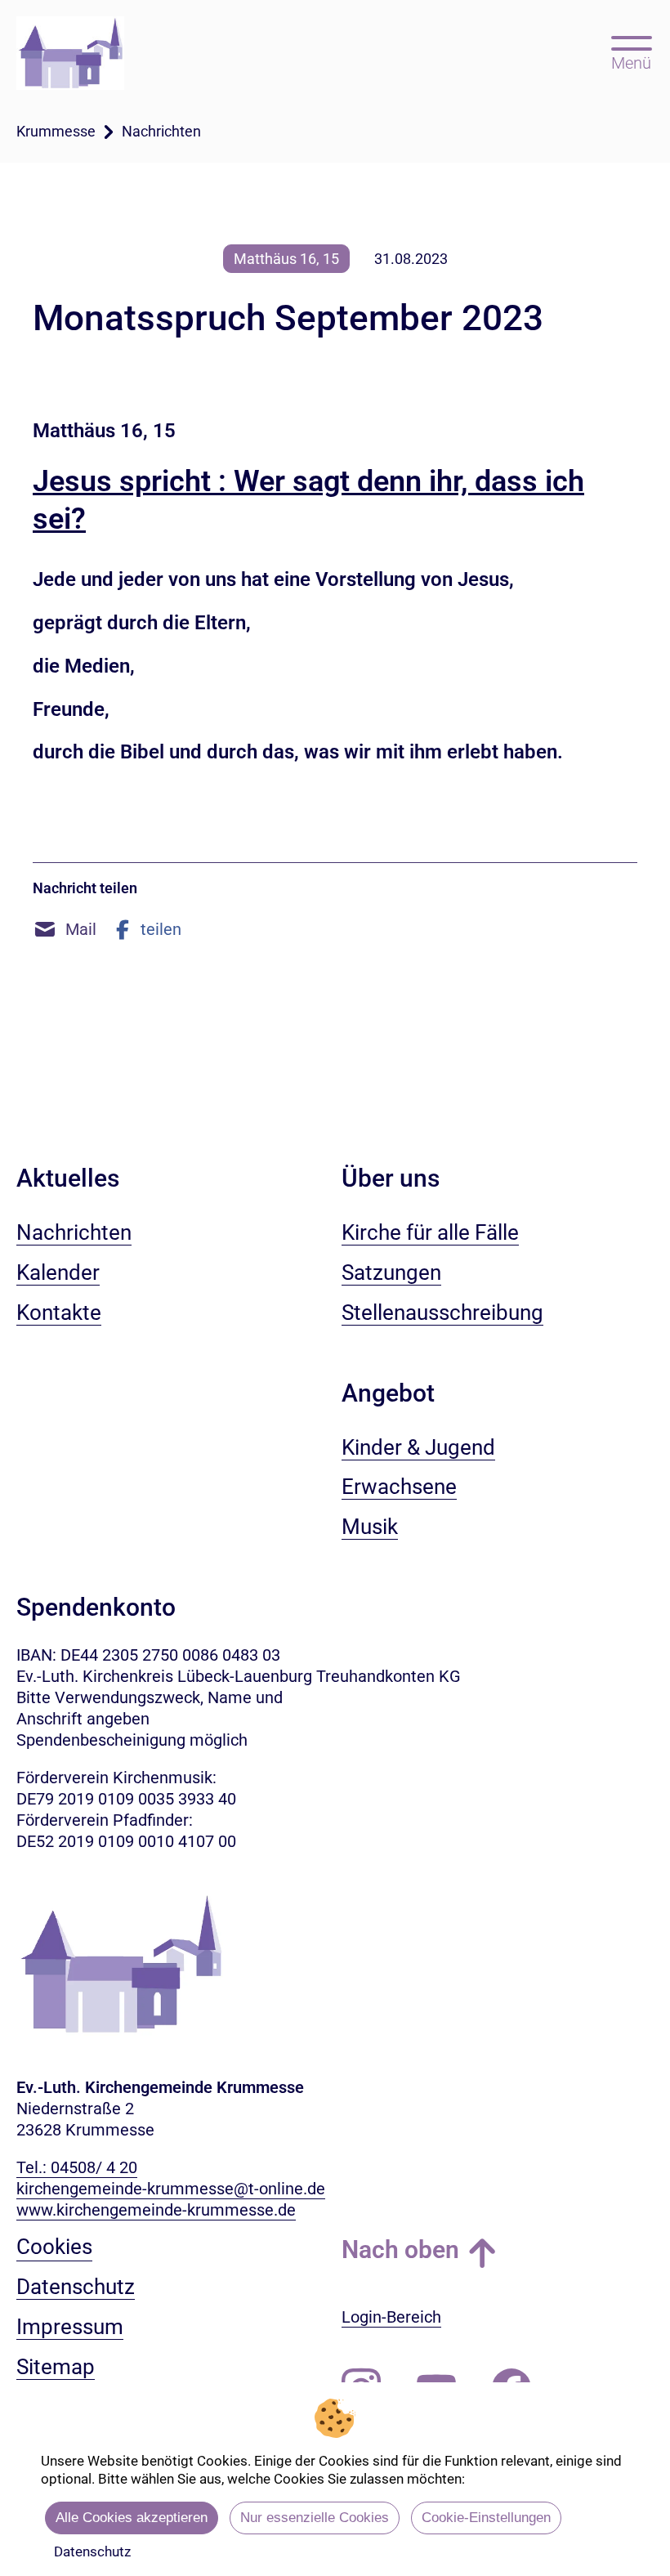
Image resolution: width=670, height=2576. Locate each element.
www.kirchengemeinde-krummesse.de (156, 2210)
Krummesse (56, 131)
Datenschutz (92, 2551)
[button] (65, 929)
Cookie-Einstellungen (486, 2518)
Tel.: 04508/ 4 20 (77, 2167)
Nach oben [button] (400, 2250)
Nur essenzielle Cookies (315, 2518)
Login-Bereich (391, 2317)
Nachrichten (161, 131)
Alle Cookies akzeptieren (132, 2518)
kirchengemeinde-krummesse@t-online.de (171, 2189)
